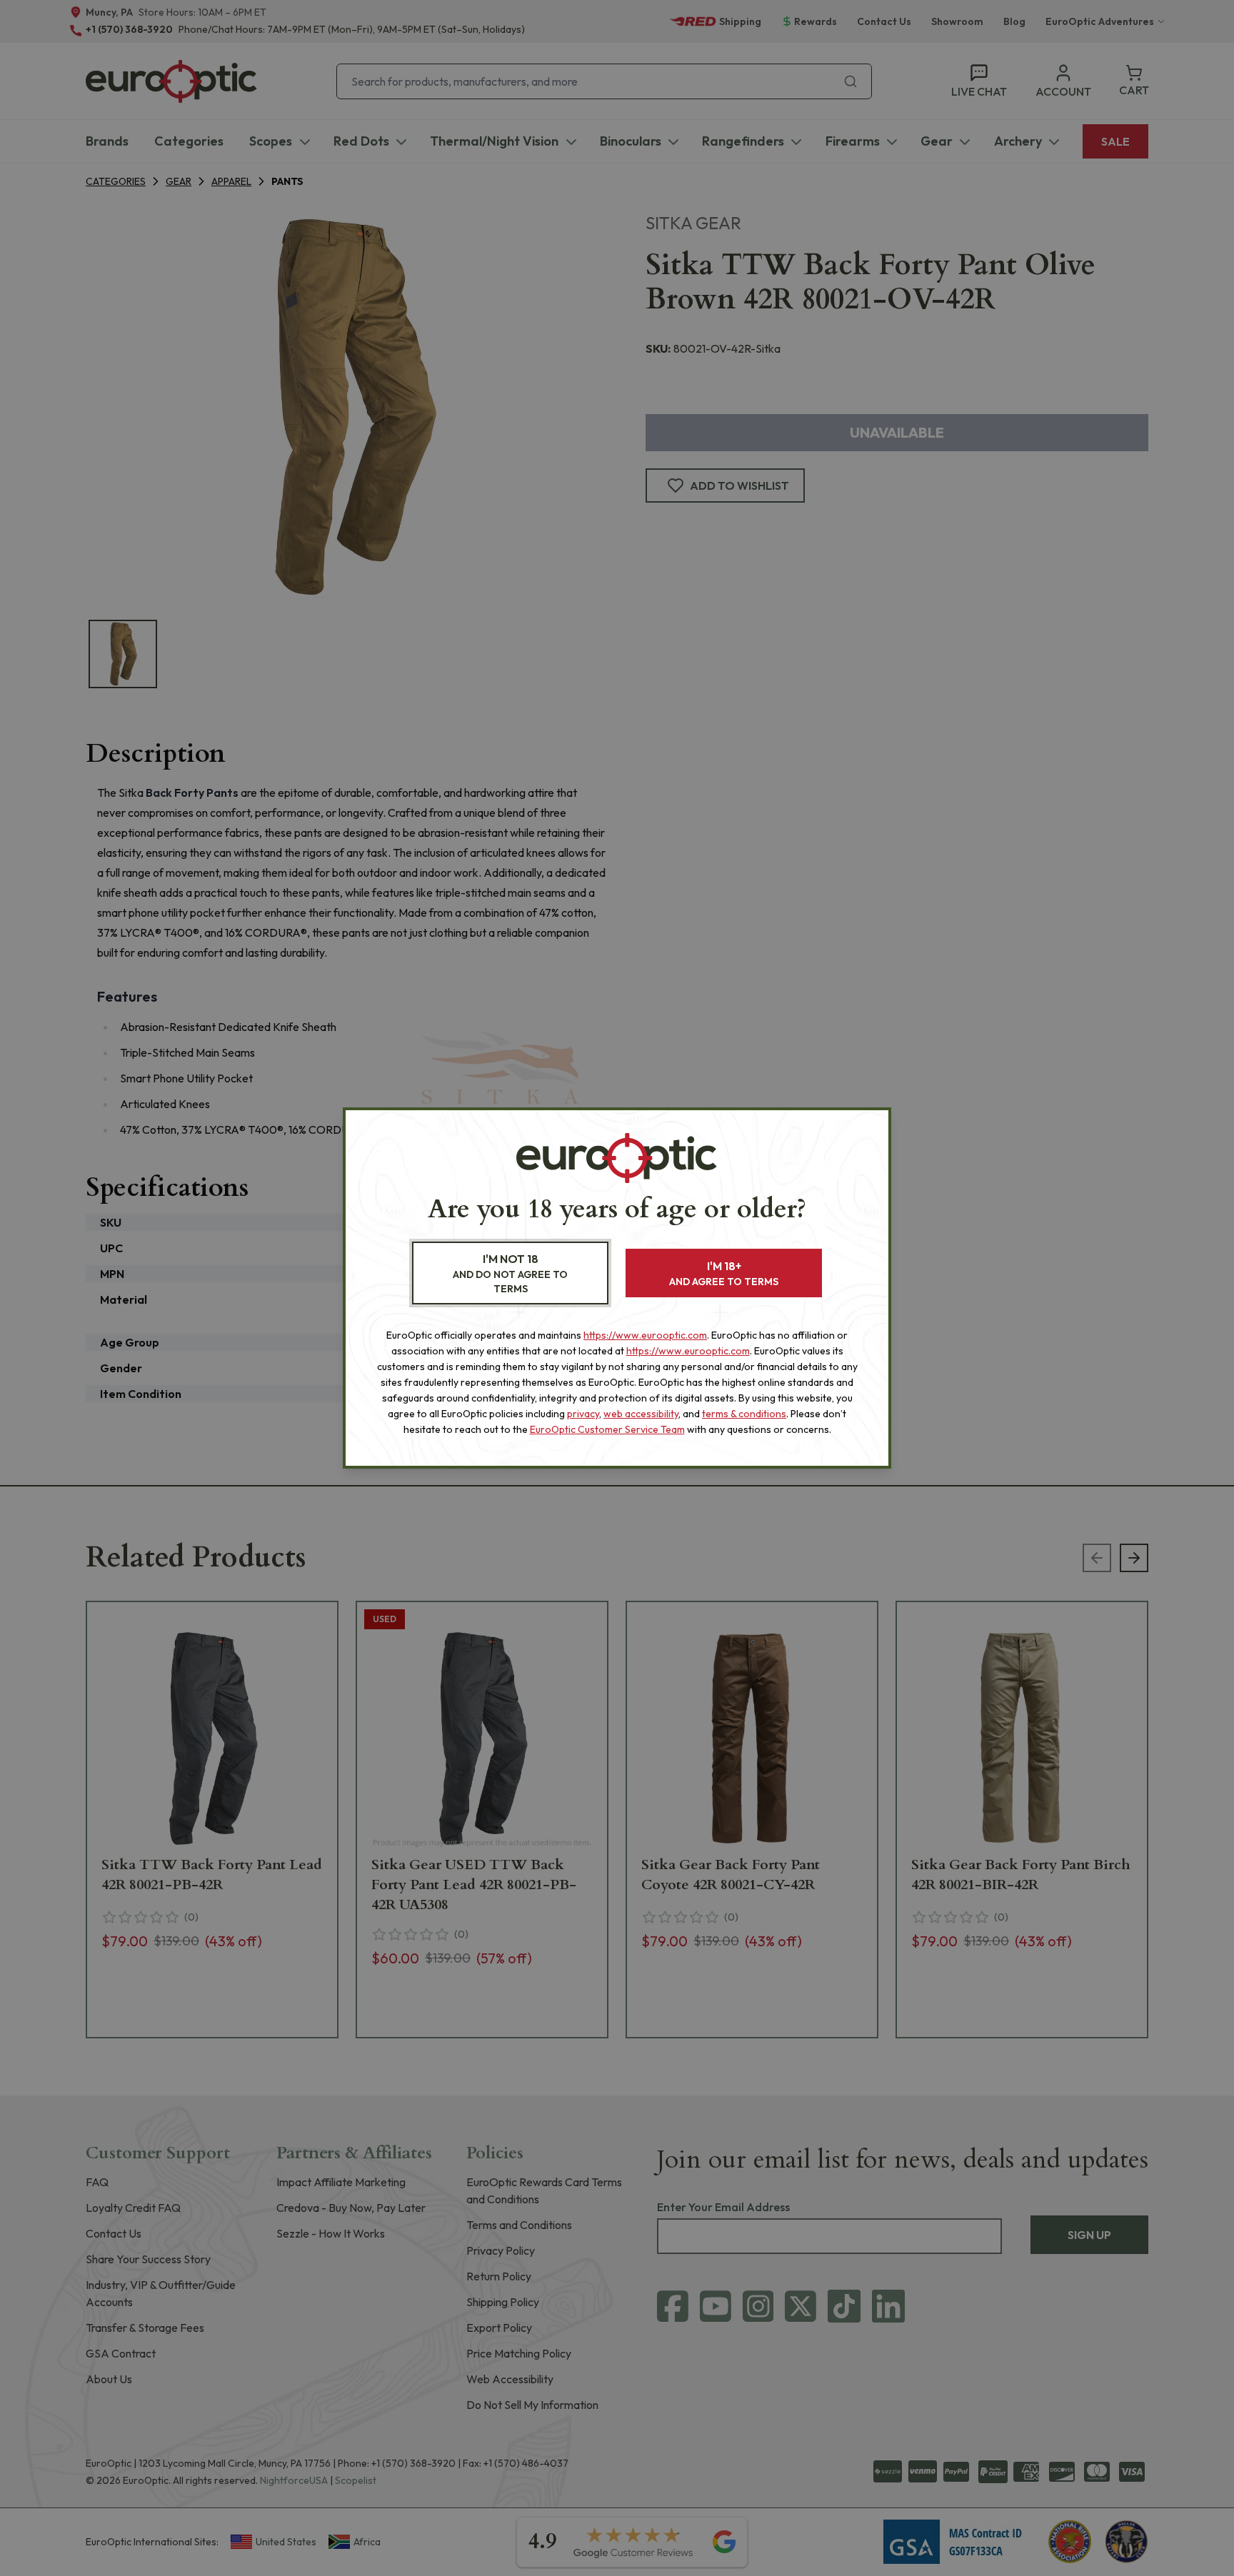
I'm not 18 (510, 1273)
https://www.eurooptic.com (645, 1335)
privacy (583, 1414)
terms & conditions (744, 1414)
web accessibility (641, 1414)
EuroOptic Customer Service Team (607, 1429)
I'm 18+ (724, 1273)
